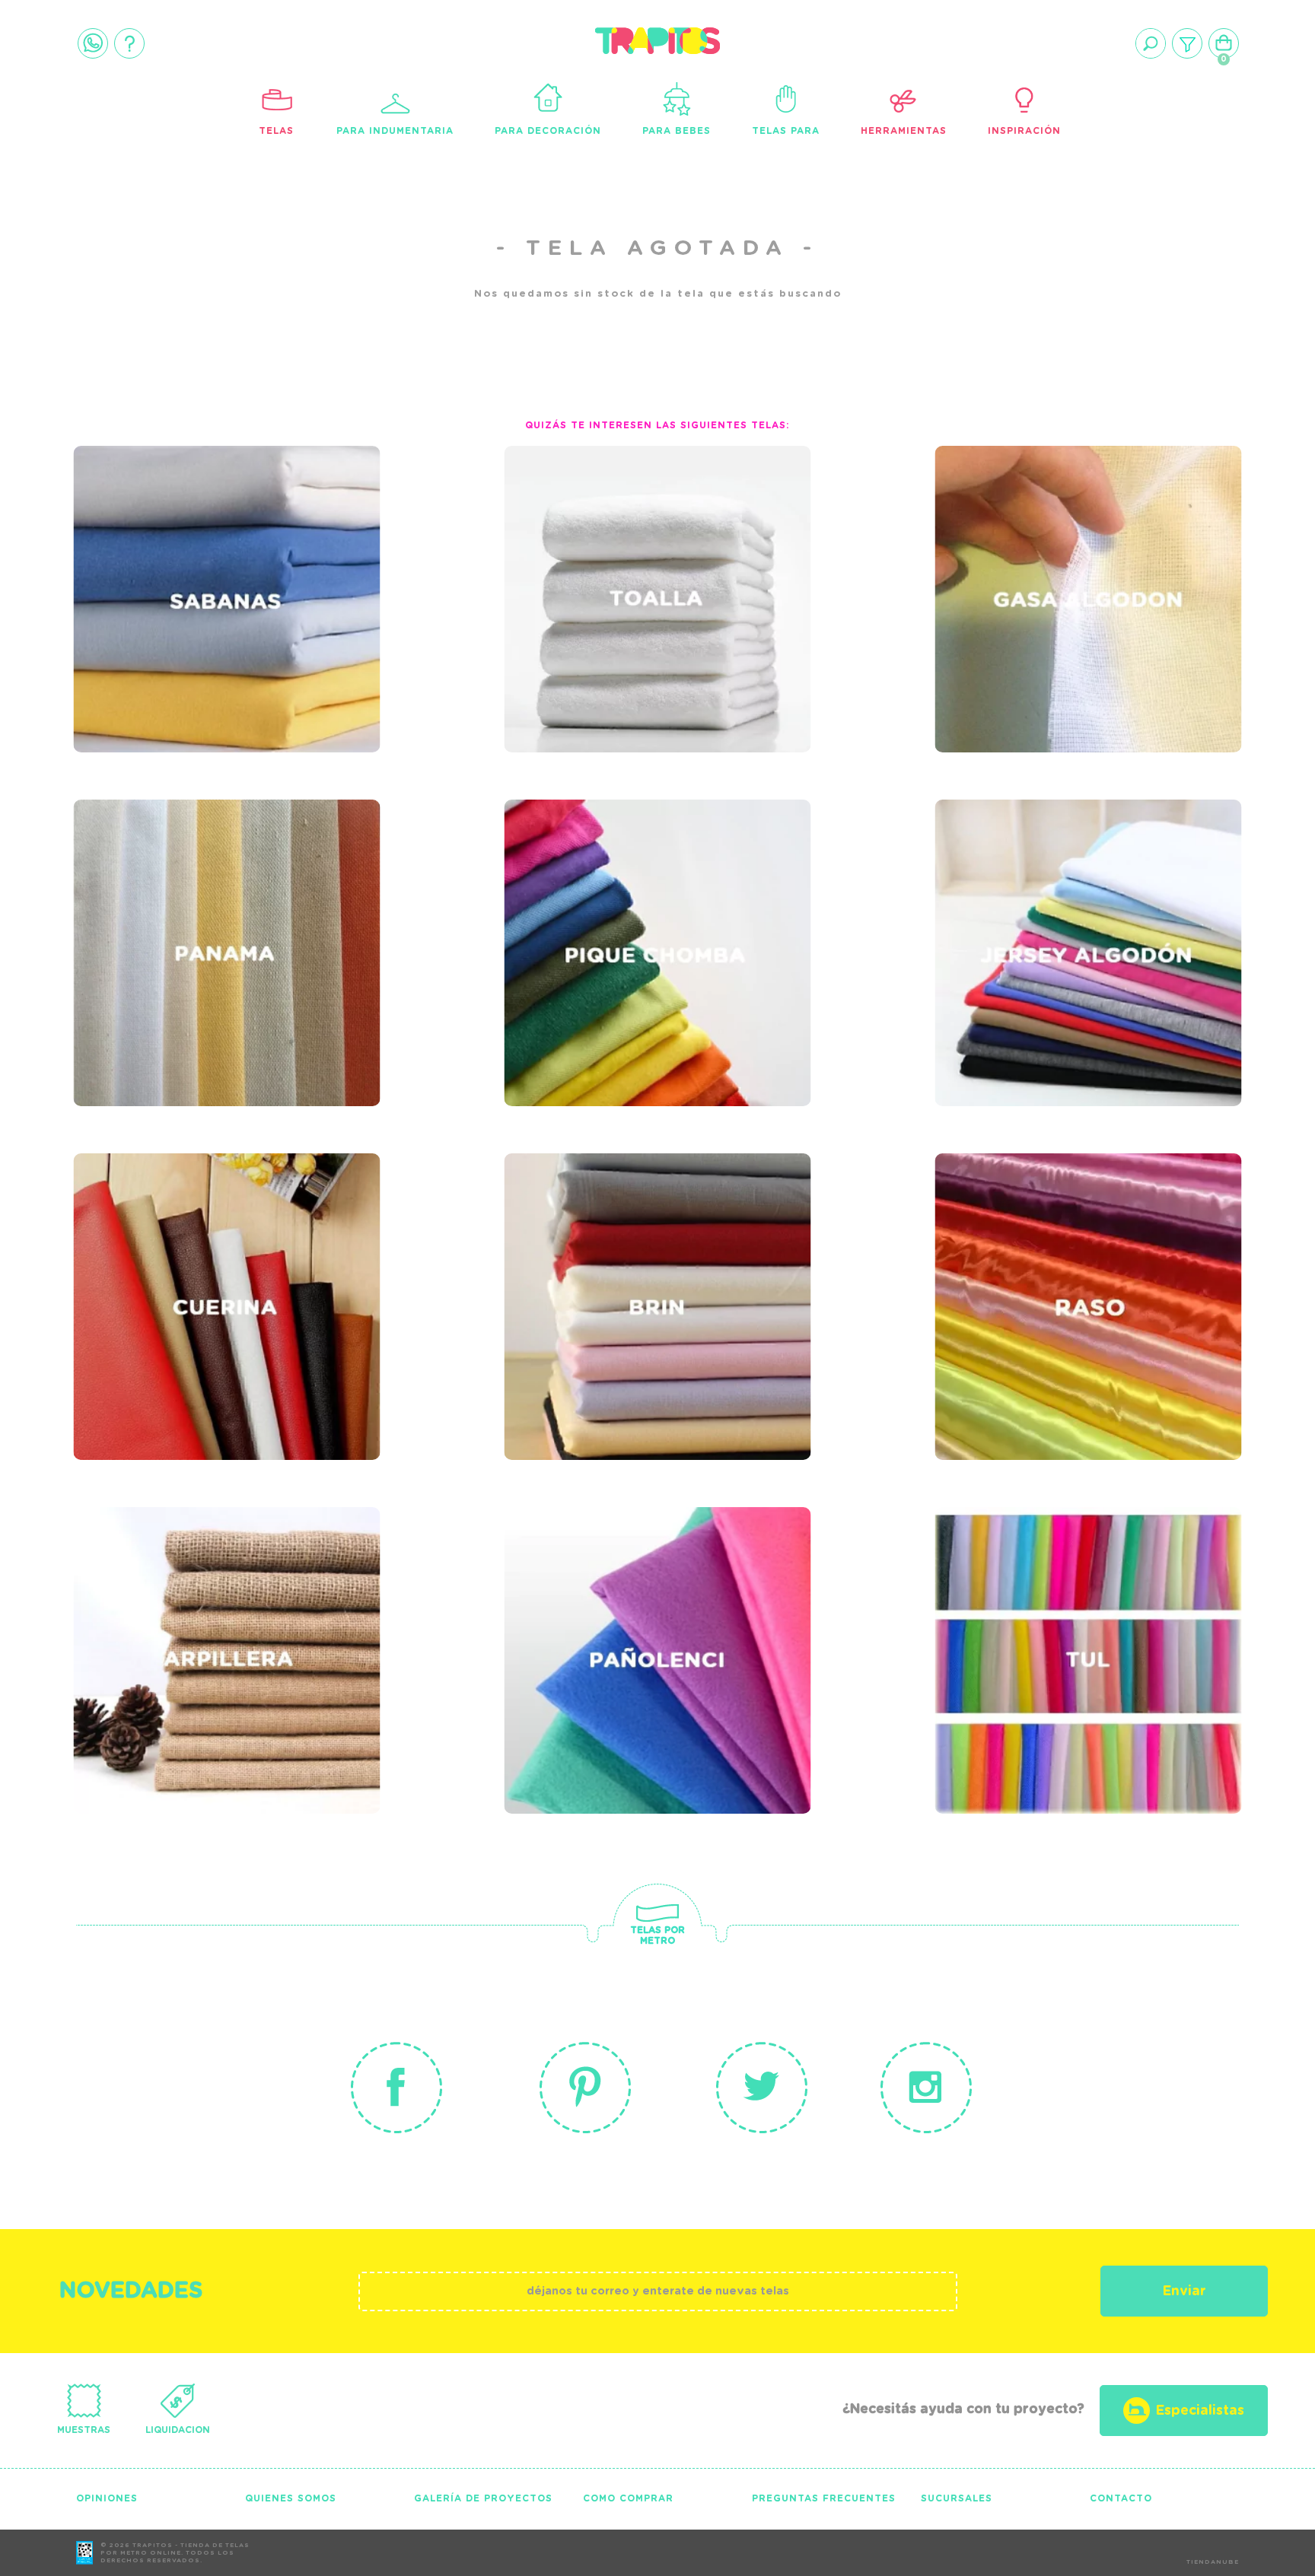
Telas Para (786, 131)
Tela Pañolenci (596, 1584)
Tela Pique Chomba (614, 876)
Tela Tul (989, 1584)
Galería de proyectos (483, 2498)
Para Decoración (548, 131)
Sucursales (957, 2498)
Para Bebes (677, 131)
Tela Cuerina (152, 1230)
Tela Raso (997, 1230)
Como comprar (628, 2498)
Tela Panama (151, 876)
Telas (276, 131)
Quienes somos (291, 2498)
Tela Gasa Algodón (1047, 523)
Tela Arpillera (164, 1584)
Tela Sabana (149, 523)
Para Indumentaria (395, 131)
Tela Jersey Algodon (1057, 876)
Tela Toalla (579, 523)
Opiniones (107, 2498)
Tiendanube (1213, 2562)
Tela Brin (564, 1230)
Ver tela (310, 555)
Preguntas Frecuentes (824, 2498)
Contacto (1121, 2498)
